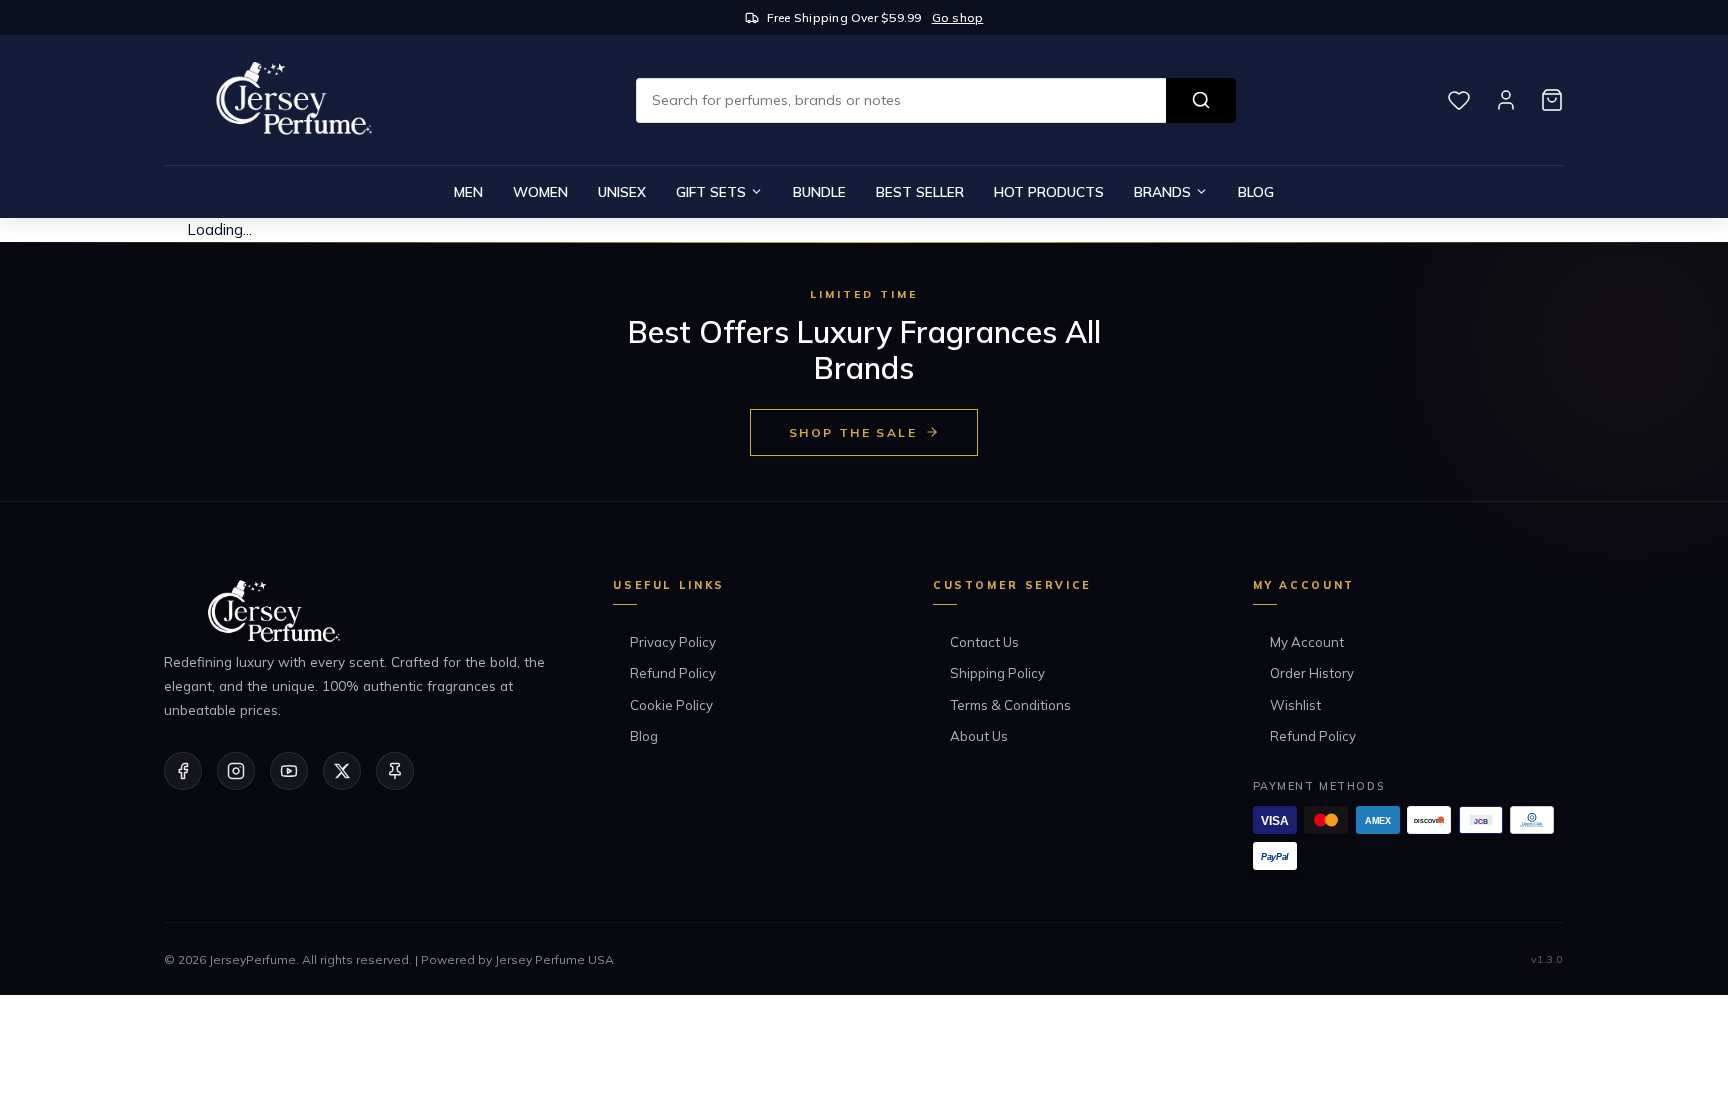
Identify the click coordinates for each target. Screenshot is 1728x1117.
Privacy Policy (673, 642)
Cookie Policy (671, 705)
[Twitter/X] (342, 771)
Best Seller (920, 191)
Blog (1256, 191)
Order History (1312, 673)
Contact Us (984, 642)
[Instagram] (236, 771)
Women (540, 191)
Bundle (819, 191)
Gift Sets (711, 191)
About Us (979, 736)
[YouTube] (289, 771)
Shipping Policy (997, 673)
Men (468, 191)
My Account (1307, 642)
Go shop (958, 17)
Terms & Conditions (1010, 705)
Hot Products (1049, 191)
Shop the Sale (853, 432)
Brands (1162, 191)
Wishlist (1295, 705)
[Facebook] (183, 771)
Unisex (622, 191)
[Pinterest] (395, 771)
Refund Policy (673, 673)
